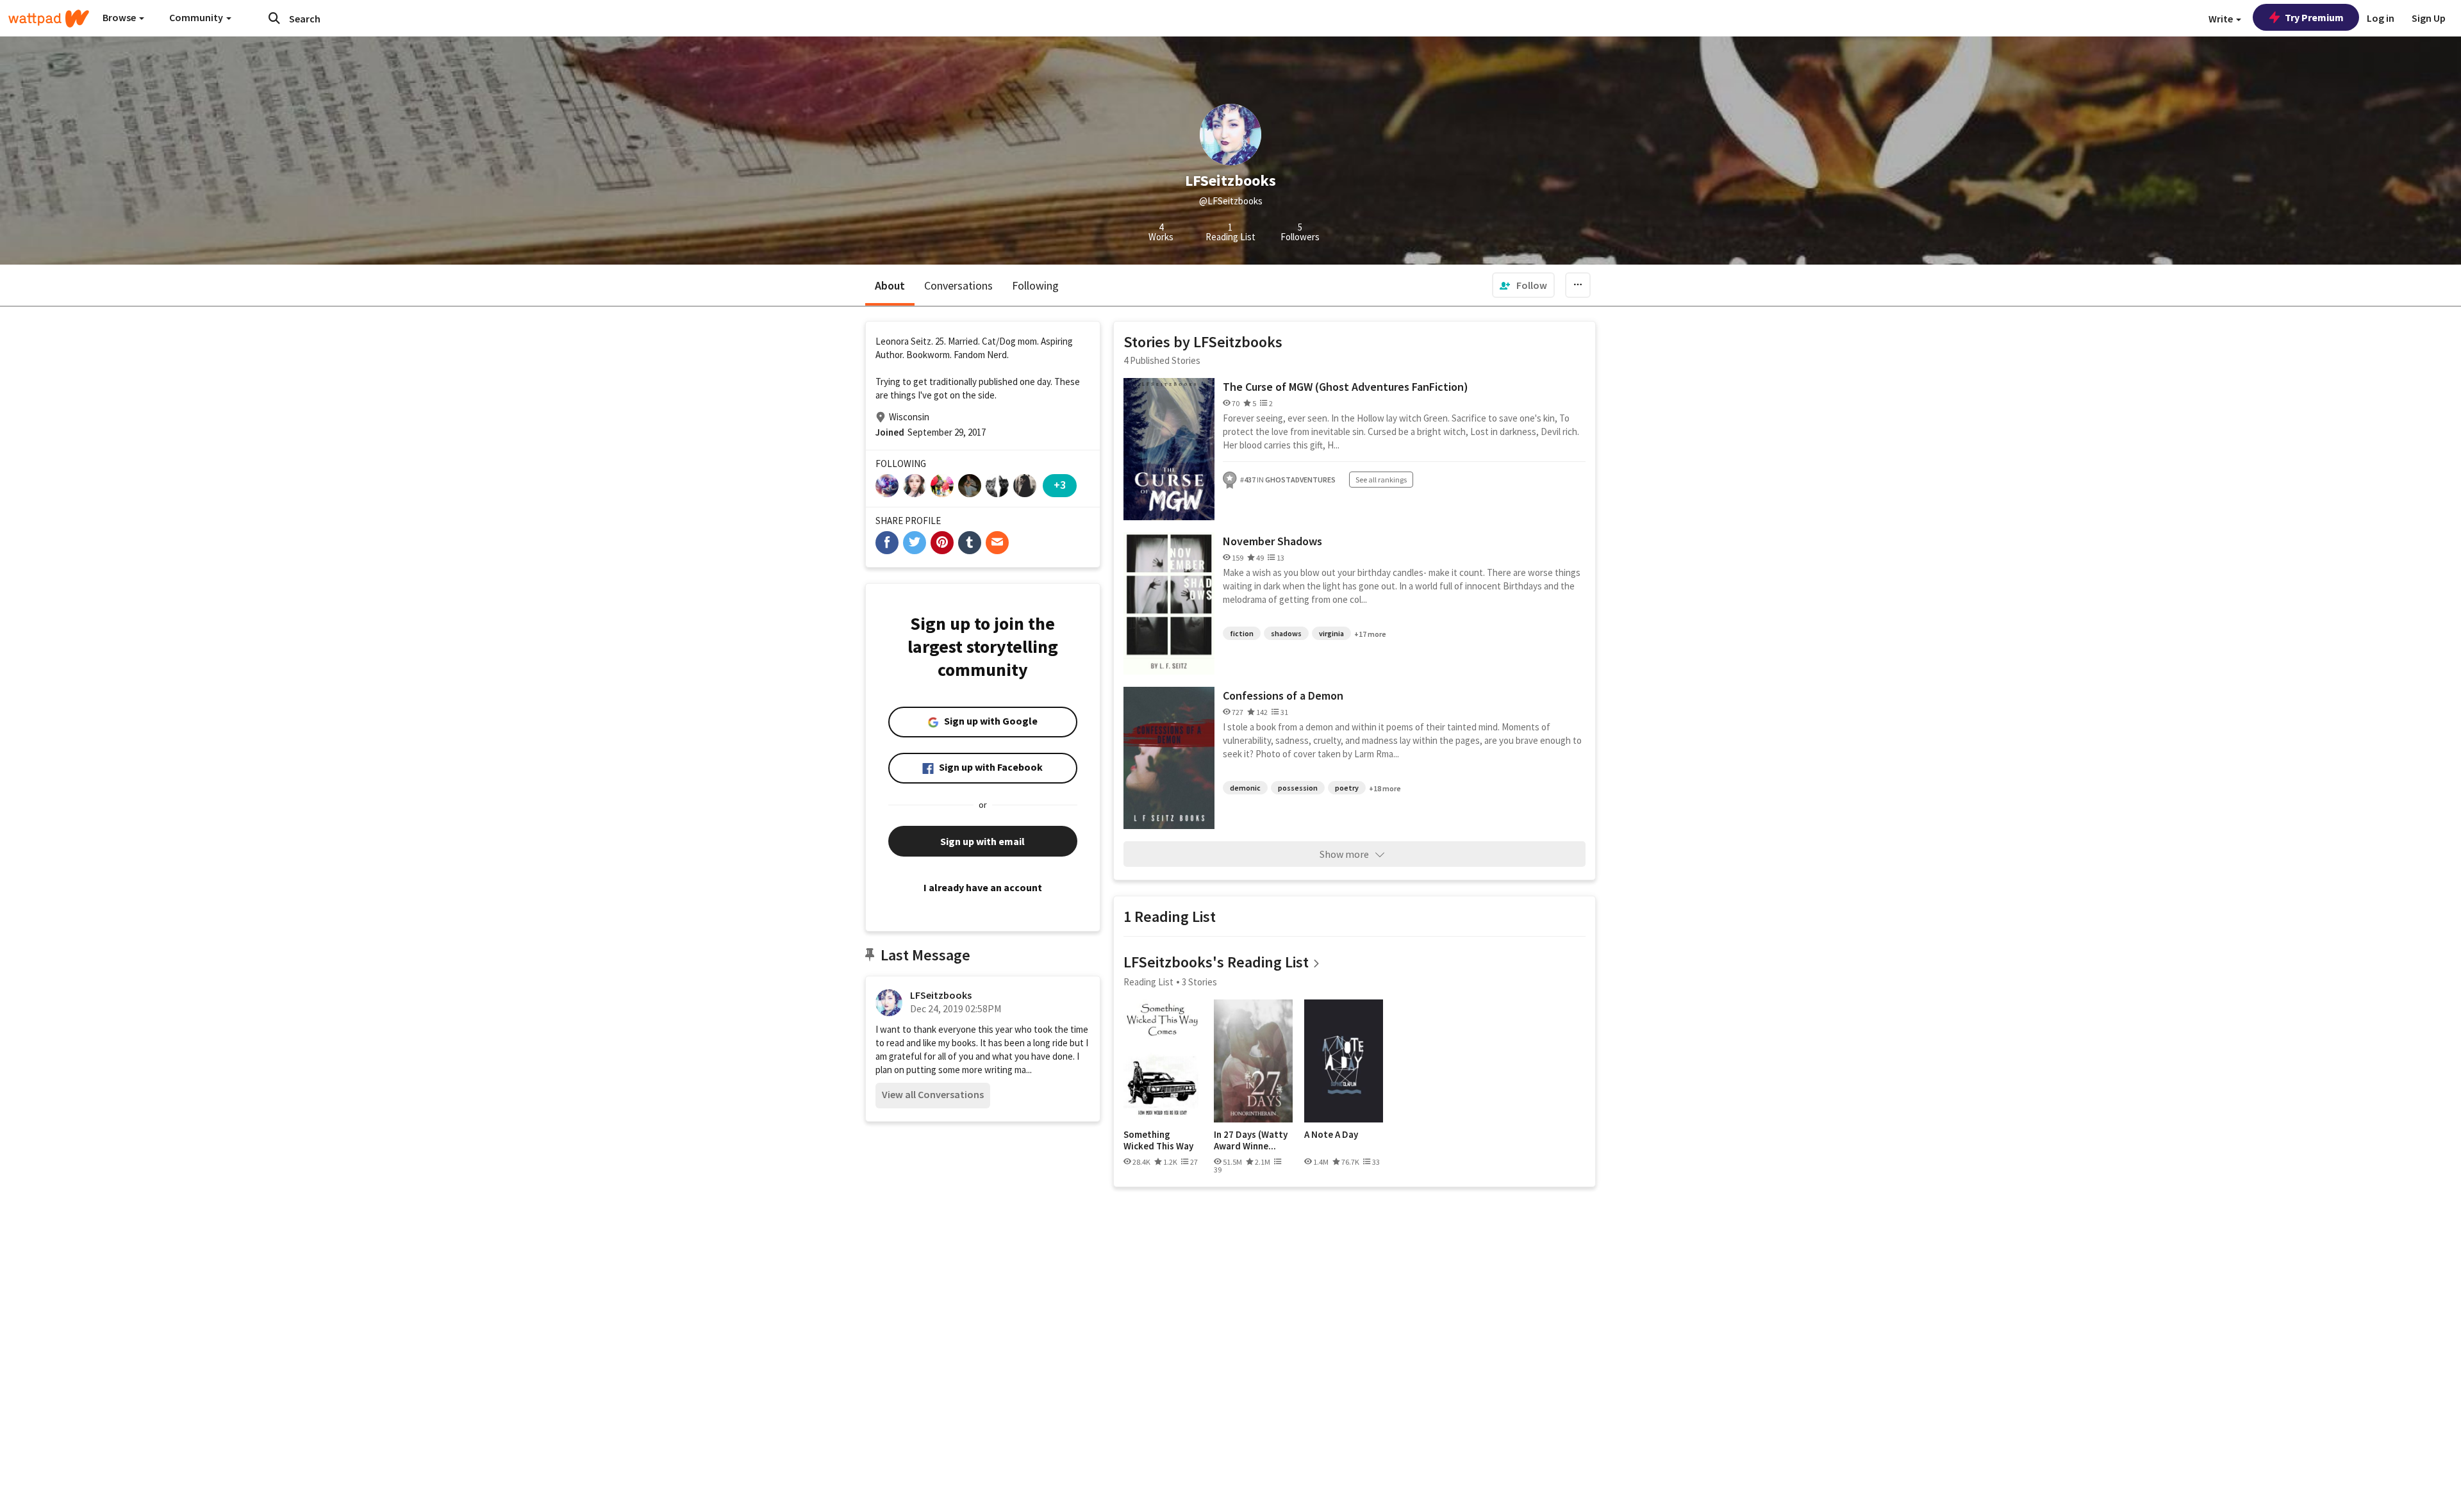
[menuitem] (1523, 285)
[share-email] (997, 543)
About (890, 285)
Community (197, 17)
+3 (1060, 485)
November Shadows (1272, 541)
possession (1298, 788)
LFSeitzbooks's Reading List (1216, 962)
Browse (120, 17)
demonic (1245, 788)
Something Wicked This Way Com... (1158, 1140)
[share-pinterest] (942, 543)
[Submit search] (274, 18)
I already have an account (983, 887)
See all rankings (1381, 480)
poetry (1347, 788)
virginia (1331, 633)
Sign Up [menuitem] (2429, 18)
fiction (1242, 633)
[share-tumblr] (970, 543)
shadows (1286, 633)
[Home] (49, 19)
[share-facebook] (887, 543)
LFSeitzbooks (941, 995)
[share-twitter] (915, 543)
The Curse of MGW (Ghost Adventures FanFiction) (1346, 387)
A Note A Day (1331, 1135)
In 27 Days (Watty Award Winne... (1251, 1140)
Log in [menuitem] (2381, 18)
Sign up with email (982, 841)
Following (1035, 285)
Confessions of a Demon (1283, 695)
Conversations (958, 285)
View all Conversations (933, 1094)
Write (2222, 19)
